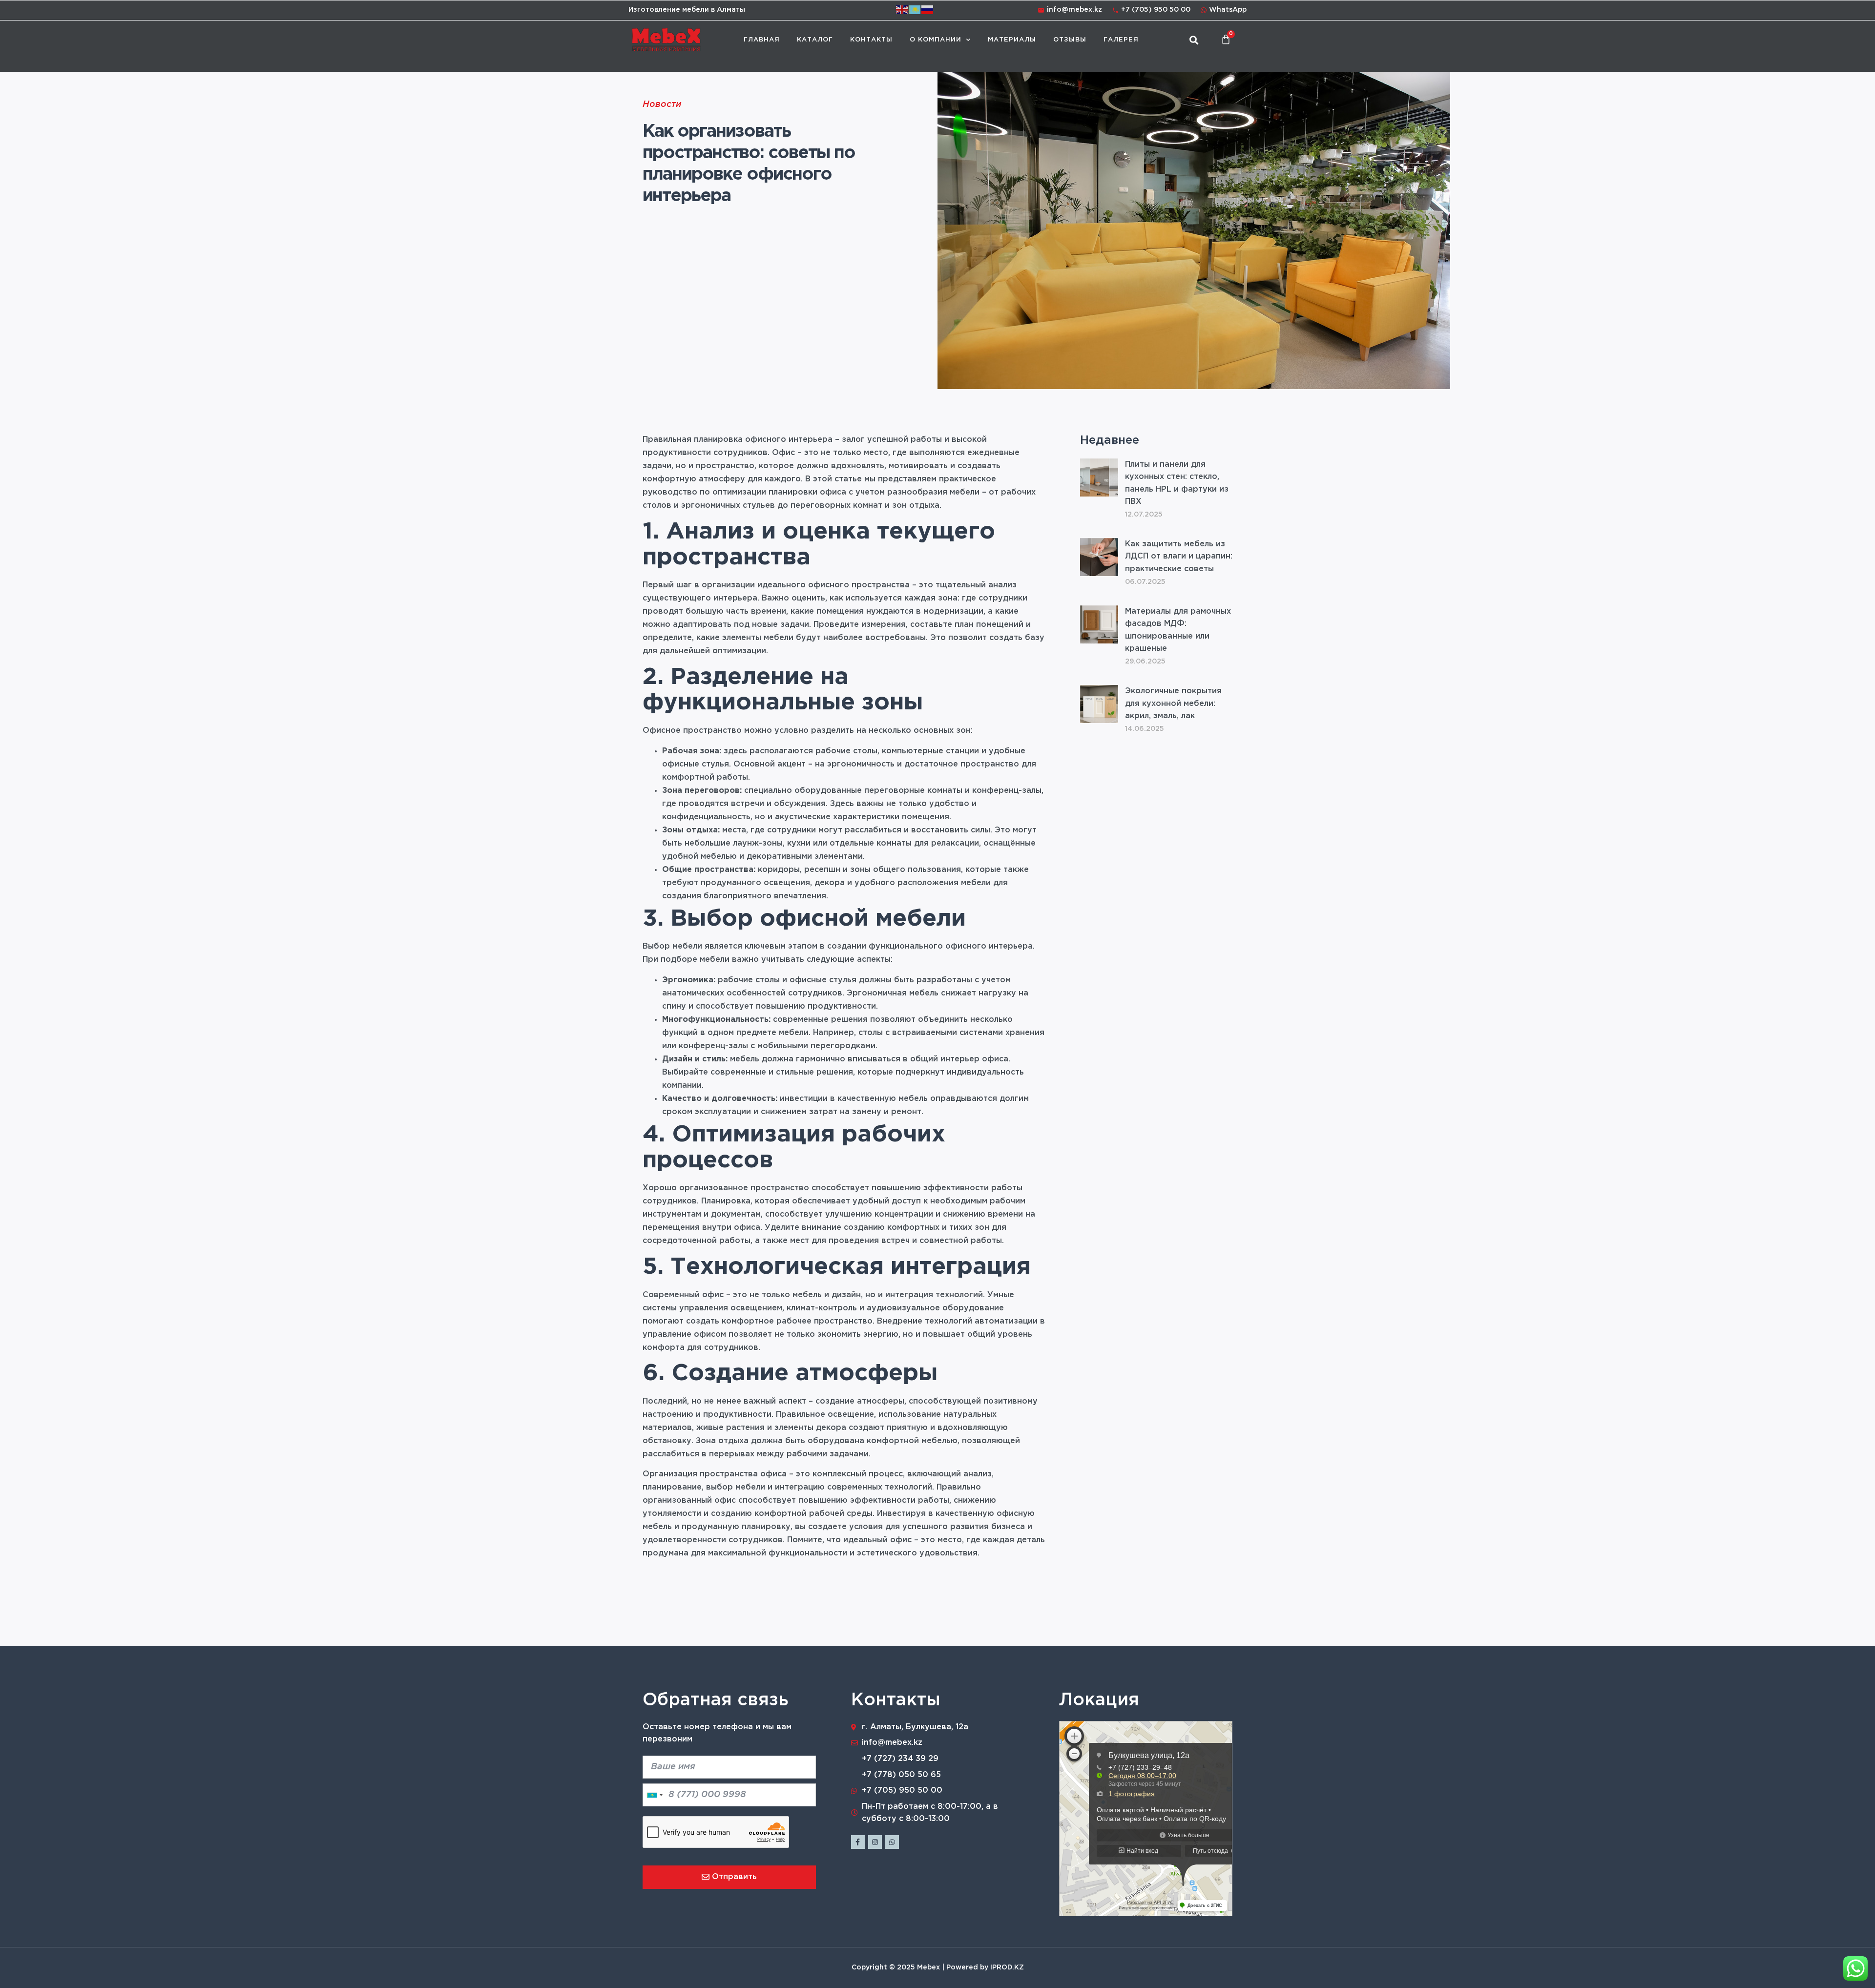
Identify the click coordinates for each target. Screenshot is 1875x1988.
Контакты (871, 40)
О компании (936, 40)
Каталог (815, 40)
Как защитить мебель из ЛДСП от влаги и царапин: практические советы (1179, 557)
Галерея (1121, 40)
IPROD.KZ (1007, 1967)
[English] (902, 10)
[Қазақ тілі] (915, 10)
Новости (662, 105)
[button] (1194, 40)
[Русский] (928, 10)
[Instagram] (875, 1842)
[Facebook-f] (858, 1842)
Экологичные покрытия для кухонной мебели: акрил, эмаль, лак (1173, 704)
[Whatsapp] (892, 1842)
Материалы (1012, 40)
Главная (762, 40)
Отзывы (1070, 40)
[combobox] (654, 1795)
